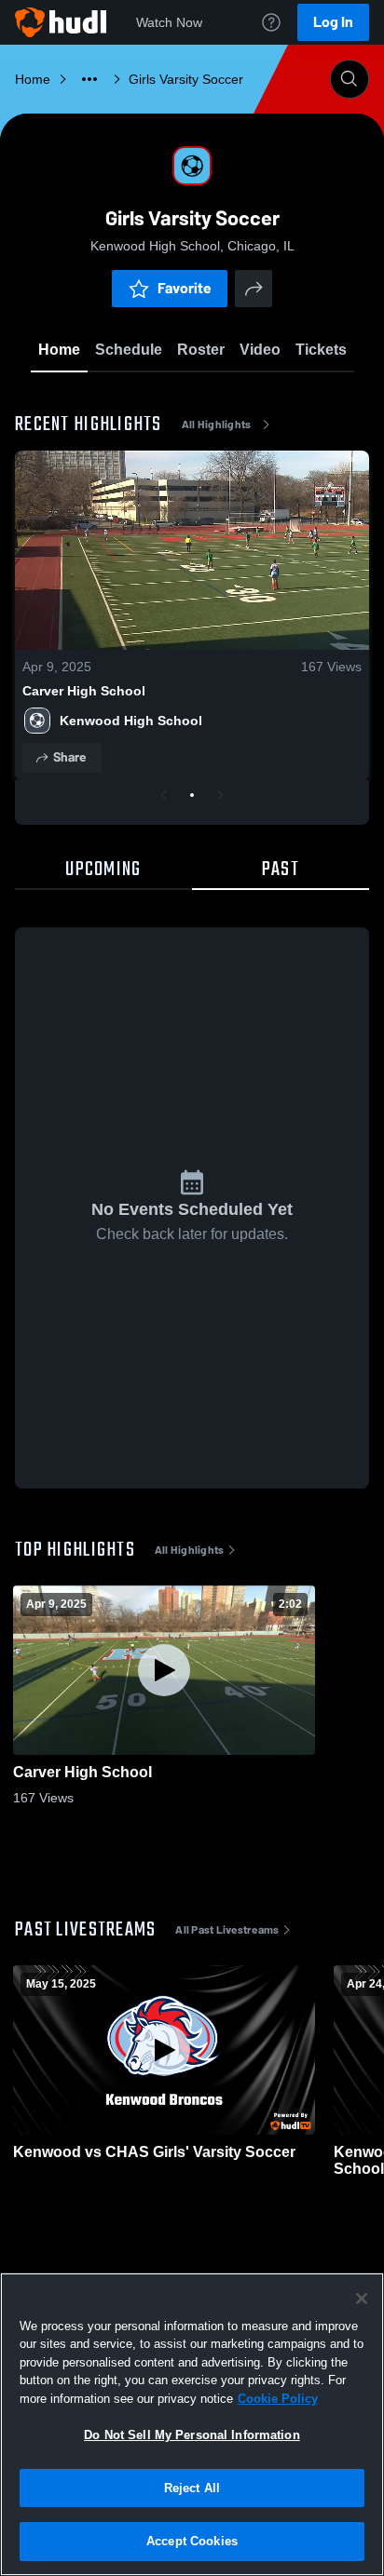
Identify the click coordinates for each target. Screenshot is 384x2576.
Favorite (185, 288)
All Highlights (217, 425)
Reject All (192, 2488)
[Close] (362, 2299)
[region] (192, 2424)
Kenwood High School (131, 721)
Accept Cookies (192, 2541)
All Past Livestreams (227, 1930)
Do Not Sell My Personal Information (192, 2435)
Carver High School (84, 691)
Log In (333, 22)
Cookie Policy (278, 2399)
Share (69, 757)
